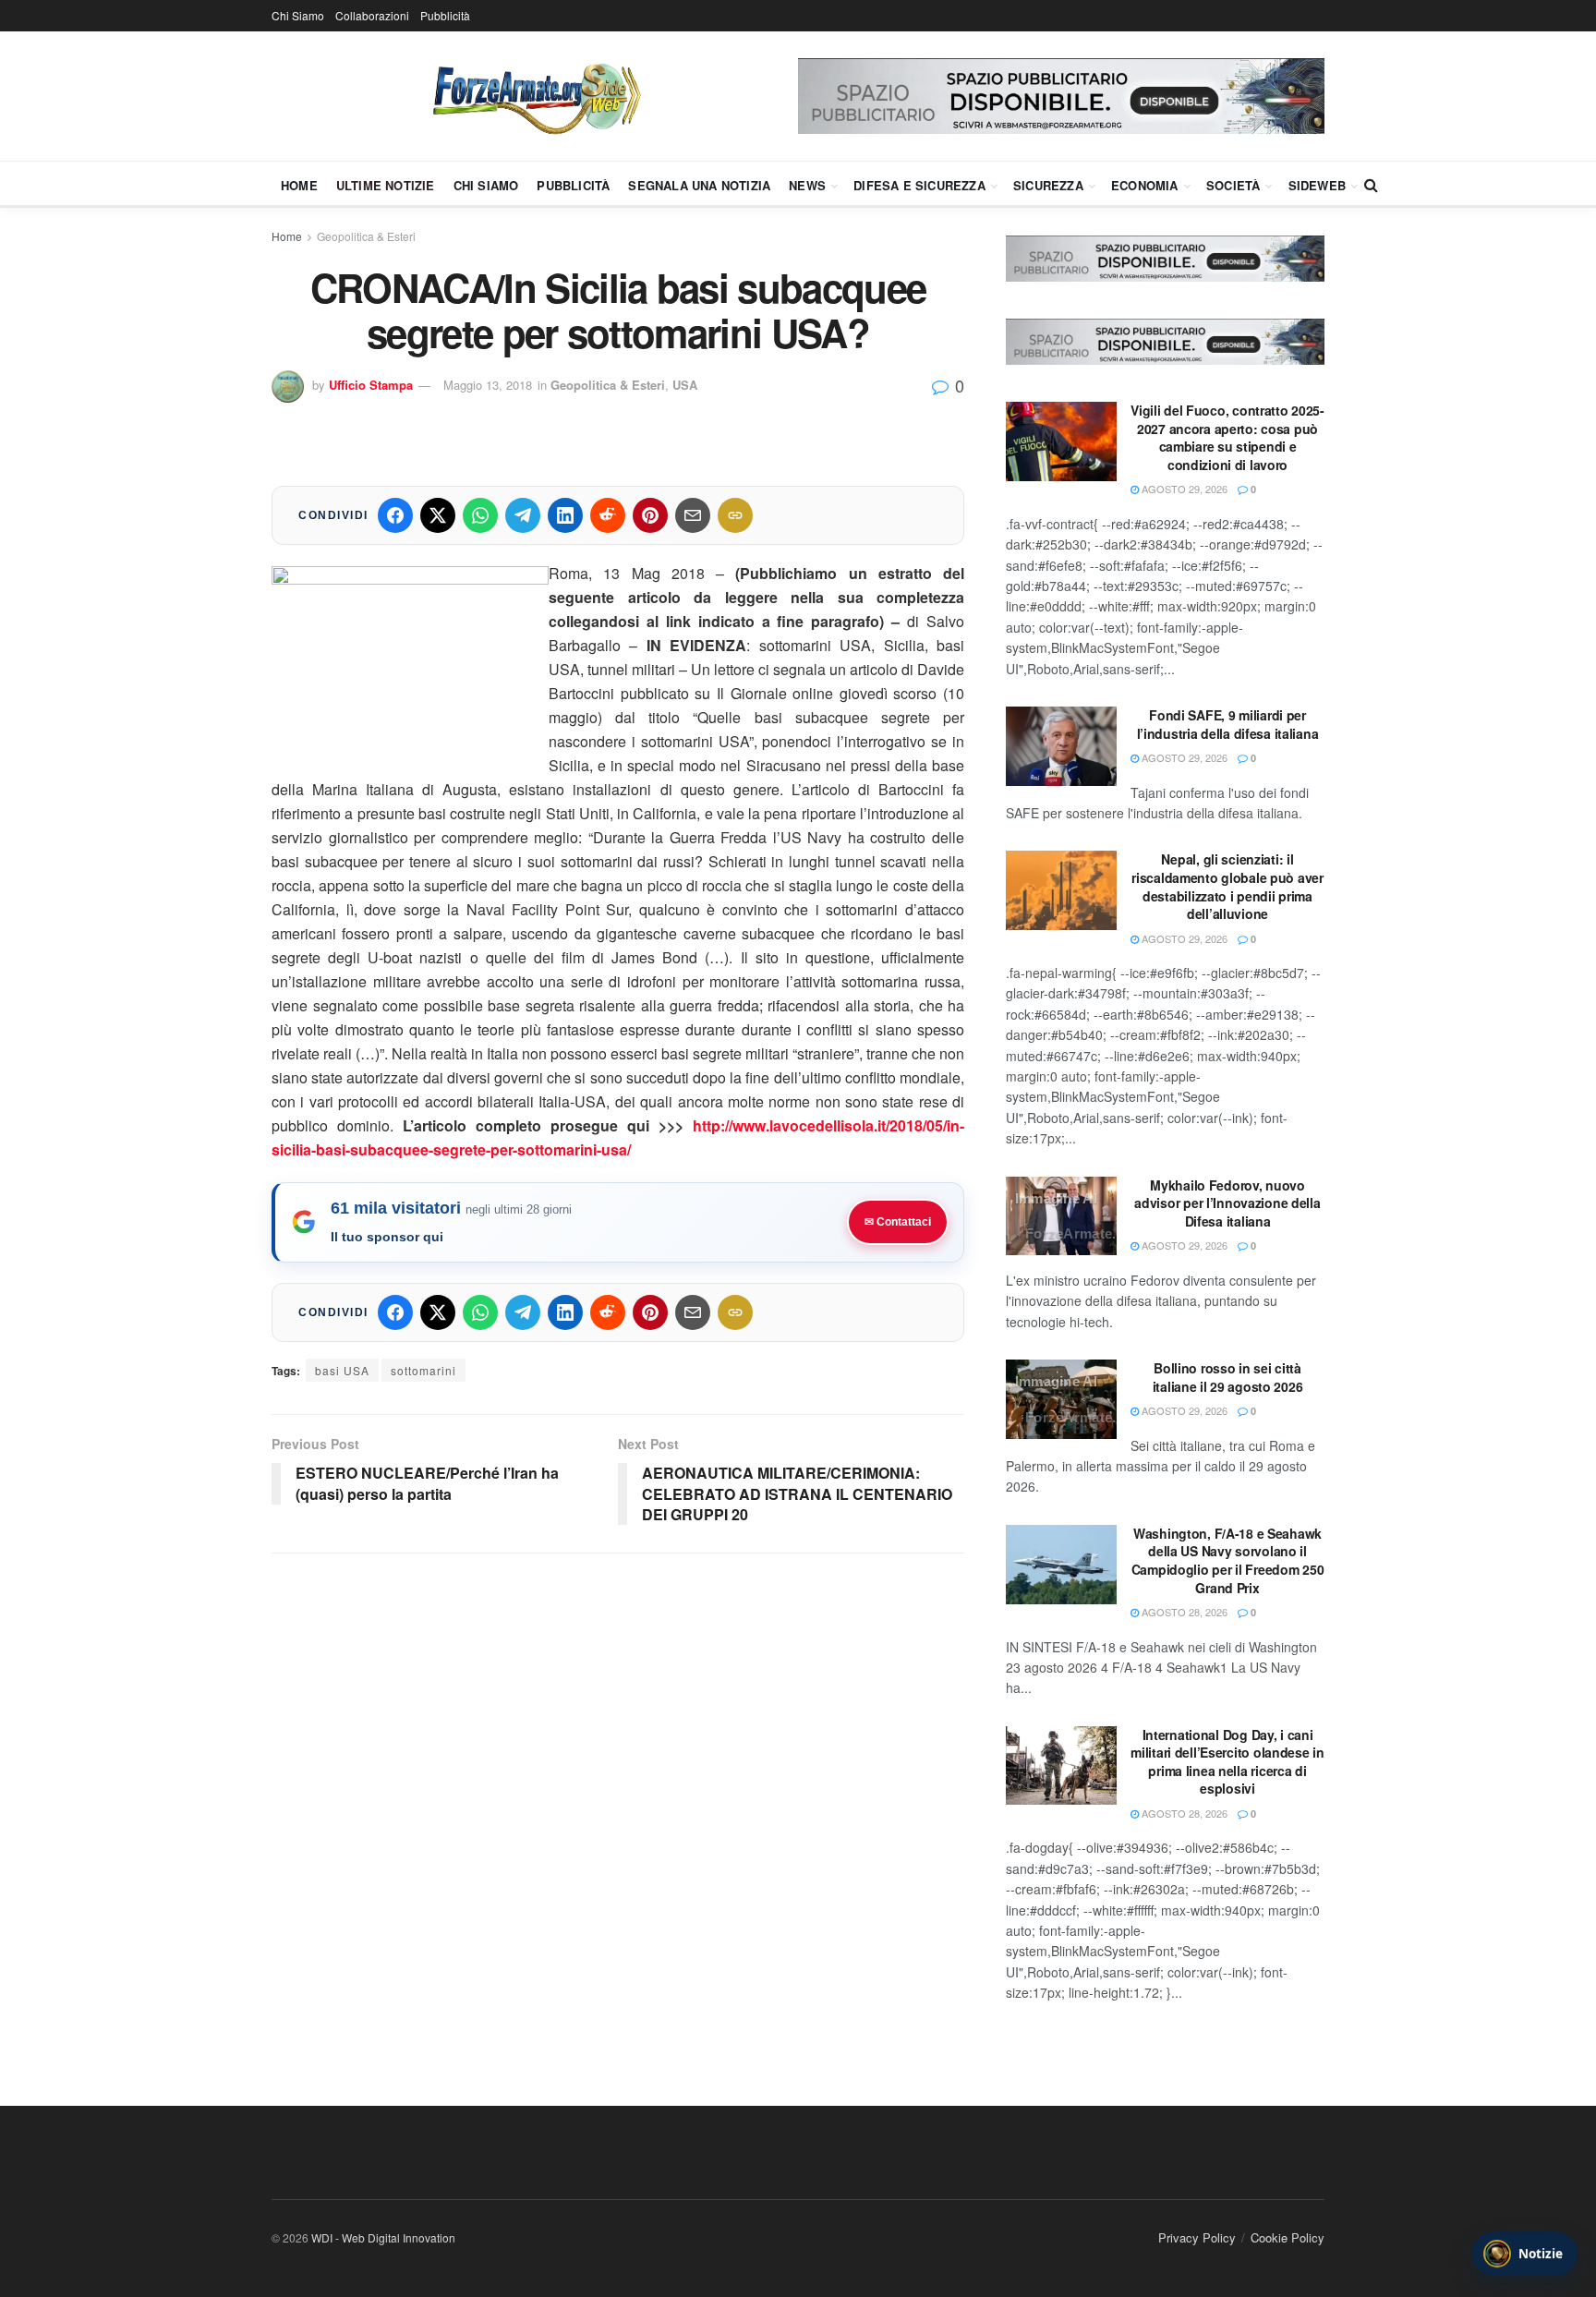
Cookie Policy (1288, 2237)
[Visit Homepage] (535, 96)
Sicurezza (1048, 185)
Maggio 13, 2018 (488, 385)
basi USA (342, 1370)
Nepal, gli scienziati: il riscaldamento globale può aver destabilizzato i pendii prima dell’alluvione (1227, 886)
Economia (1145, 185)
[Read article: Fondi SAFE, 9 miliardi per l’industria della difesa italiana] (1061, 746)
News (807, 185)
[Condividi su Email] (693, 515)
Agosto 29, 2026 (1183, 489)
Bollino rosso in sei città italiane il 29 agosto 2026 (1228, 1377)
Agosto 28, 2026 (1183, 1612)
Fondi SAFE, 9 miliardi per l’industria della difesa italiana (1228, 724)
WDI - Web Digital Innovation (383, 2237)
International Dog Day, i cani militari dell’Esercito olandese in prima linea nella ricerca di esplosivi (1227, 1762)
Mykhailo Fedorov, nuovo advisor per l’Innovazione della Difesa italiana (1227, 1203)
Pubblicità (445, 15)
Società (1233, 185)
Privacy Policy (1197, 2237)
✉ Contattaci (898, 1222)
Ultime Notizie (386, 185)
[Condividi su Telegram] (523, 515)
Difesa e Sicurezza (919, 185)
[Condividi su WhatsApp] (480, 515)
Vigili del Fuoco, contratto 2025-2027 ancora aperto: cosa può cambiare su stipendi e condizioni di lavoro (1227, 437)
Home (299, 185)
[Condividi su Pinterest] (650, 515)
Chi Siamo (298, 15)
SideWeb (1317, 185)
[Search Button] (1371, 185)
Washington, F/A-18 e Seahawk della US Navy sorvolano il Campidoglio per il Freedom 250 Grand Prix (1228, 1560)
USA (685, 385)
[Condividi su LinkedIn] (565, 515)
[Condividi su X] (438, 515)
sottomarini (423, 1370)
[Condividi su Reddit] (608, 515)
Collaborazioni (372, 15)
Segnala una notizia (699, 185)
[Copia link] (735, 515)
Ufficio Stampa (371, 385)
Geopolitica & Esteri (366, 236)
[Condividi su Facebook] (395, 515)
